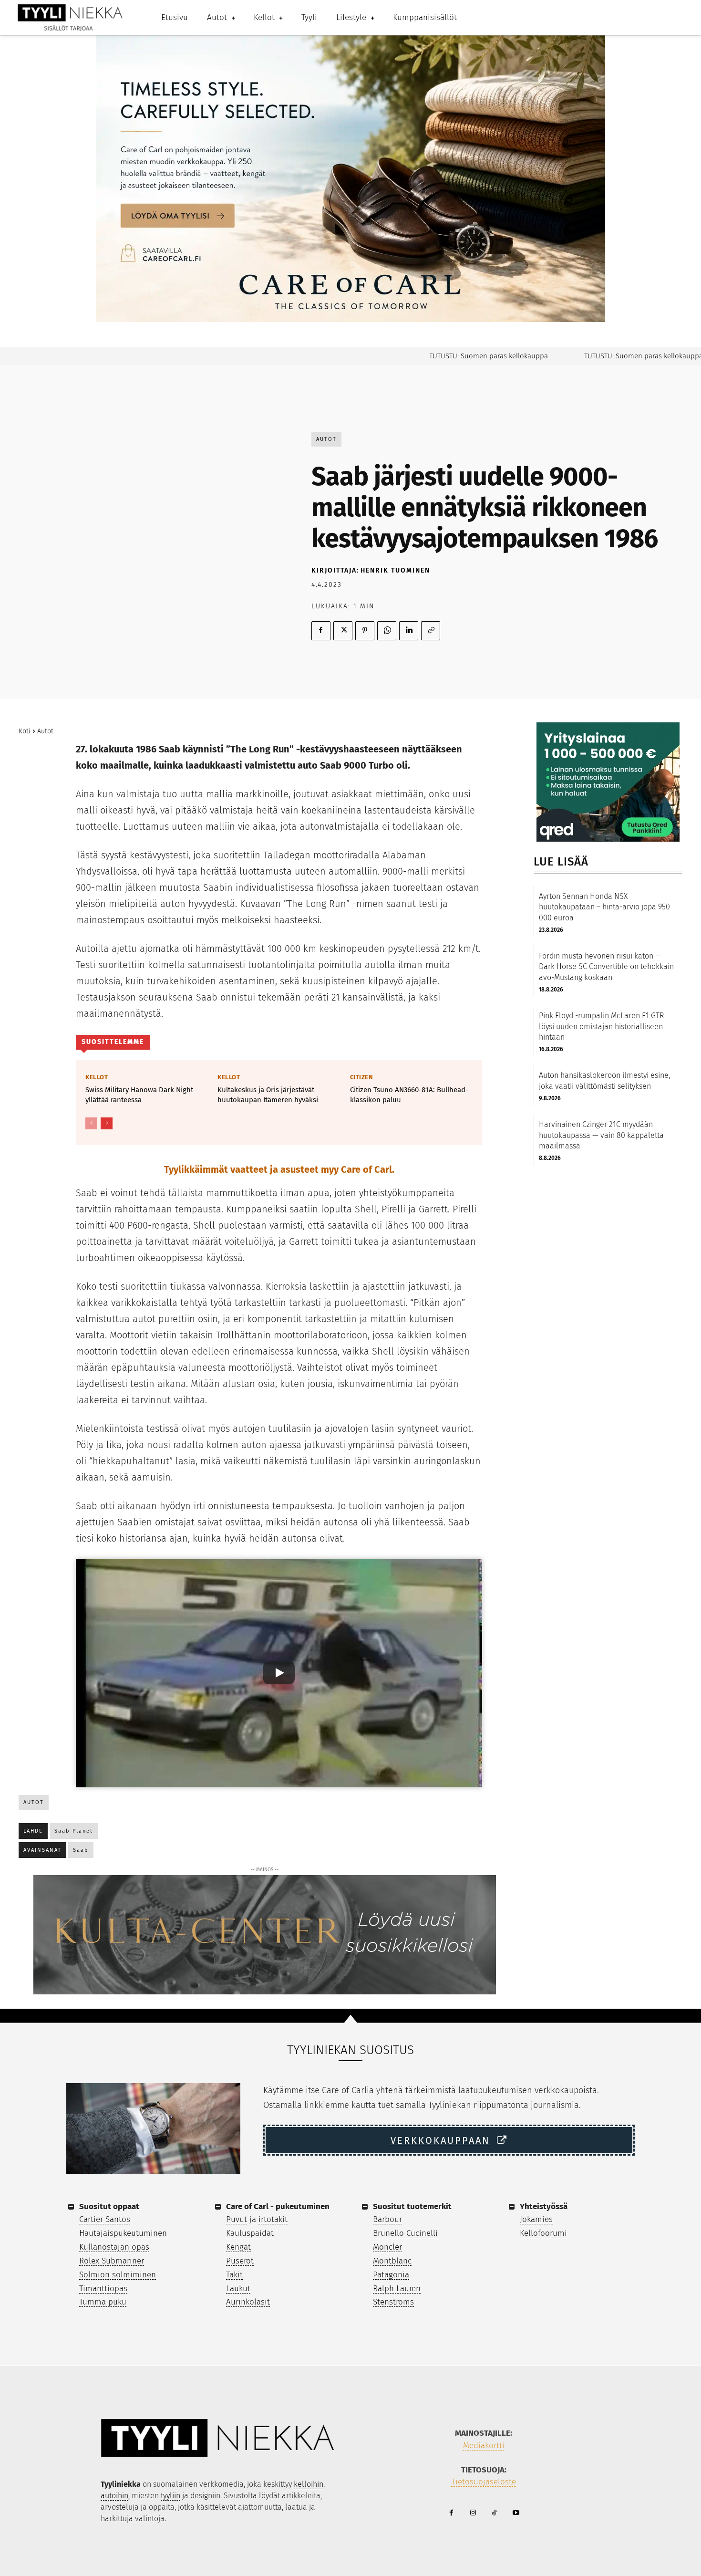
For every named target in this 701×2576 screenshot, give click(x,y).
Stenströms (393, 2302)
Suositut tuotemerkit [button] (412, 2206)
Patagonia (391, 2275)
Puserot (240, 2261)
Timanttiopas (103, 2289)
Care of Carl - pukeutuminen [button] (278, 2206)
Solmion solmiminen (118, 2275)
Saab (81, 1850)
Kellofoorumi (543, 2233)
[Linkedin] (409, 631)
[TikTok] (494, 2513)
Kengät (238, 2247)
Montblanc (392, 2261)
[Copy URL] (431, 631)
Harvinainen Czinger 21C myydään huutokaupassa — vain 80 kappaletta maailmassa (601, 1135)
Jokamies (536, 2219)
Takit (234, 2275)
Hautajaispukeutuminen (123, 2233)
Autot (326, 439)
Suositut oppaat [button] (109, 2206)
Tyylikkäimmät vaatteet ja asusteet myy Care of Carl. (279, 1169)
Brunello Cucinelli (405, 2233)
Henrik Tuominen (395, 570)
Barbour (387, 2219)
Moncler (387, 2247)
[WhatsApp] (387, 631)
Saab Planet (74, 1831)
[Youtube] (516, 2513)
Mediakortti (484, 2446)
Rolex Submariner (112, 2261)
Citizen (362, 1077)
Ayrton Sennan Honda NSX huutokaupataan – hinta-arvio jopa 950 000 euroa (604, 907)
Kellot (97, 1077)
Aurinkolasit (248, 2302)
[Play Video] (279, 1673)
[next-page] (107, 1123)
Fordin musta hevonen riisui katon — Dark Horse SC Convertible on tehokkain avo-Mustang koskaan (606, 967)
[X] (343, 631)
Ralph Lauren (397, 2289)
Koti (25, 731)
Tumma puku (103, 2302)
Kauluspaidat (250, 2233)
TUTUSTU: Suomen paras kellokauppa (451, 356)
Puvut (237, 2219)
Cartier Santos (105, 2219)
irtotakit (273, 2219)
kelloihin (309, 2484)
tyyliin (170, 2496)
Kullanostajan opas (114, 2247)
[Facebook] (321, 631)
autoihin (114, 2496)
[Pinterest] (365, 631)
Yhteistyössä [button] (544, 2206)
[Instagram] (473, 2513)
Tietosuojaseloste (484, 2482)
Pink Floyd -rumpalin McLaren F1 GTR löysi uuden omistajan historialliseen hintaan (601, 1026)
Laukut (238, 2289)
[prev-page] (91, 1123)
